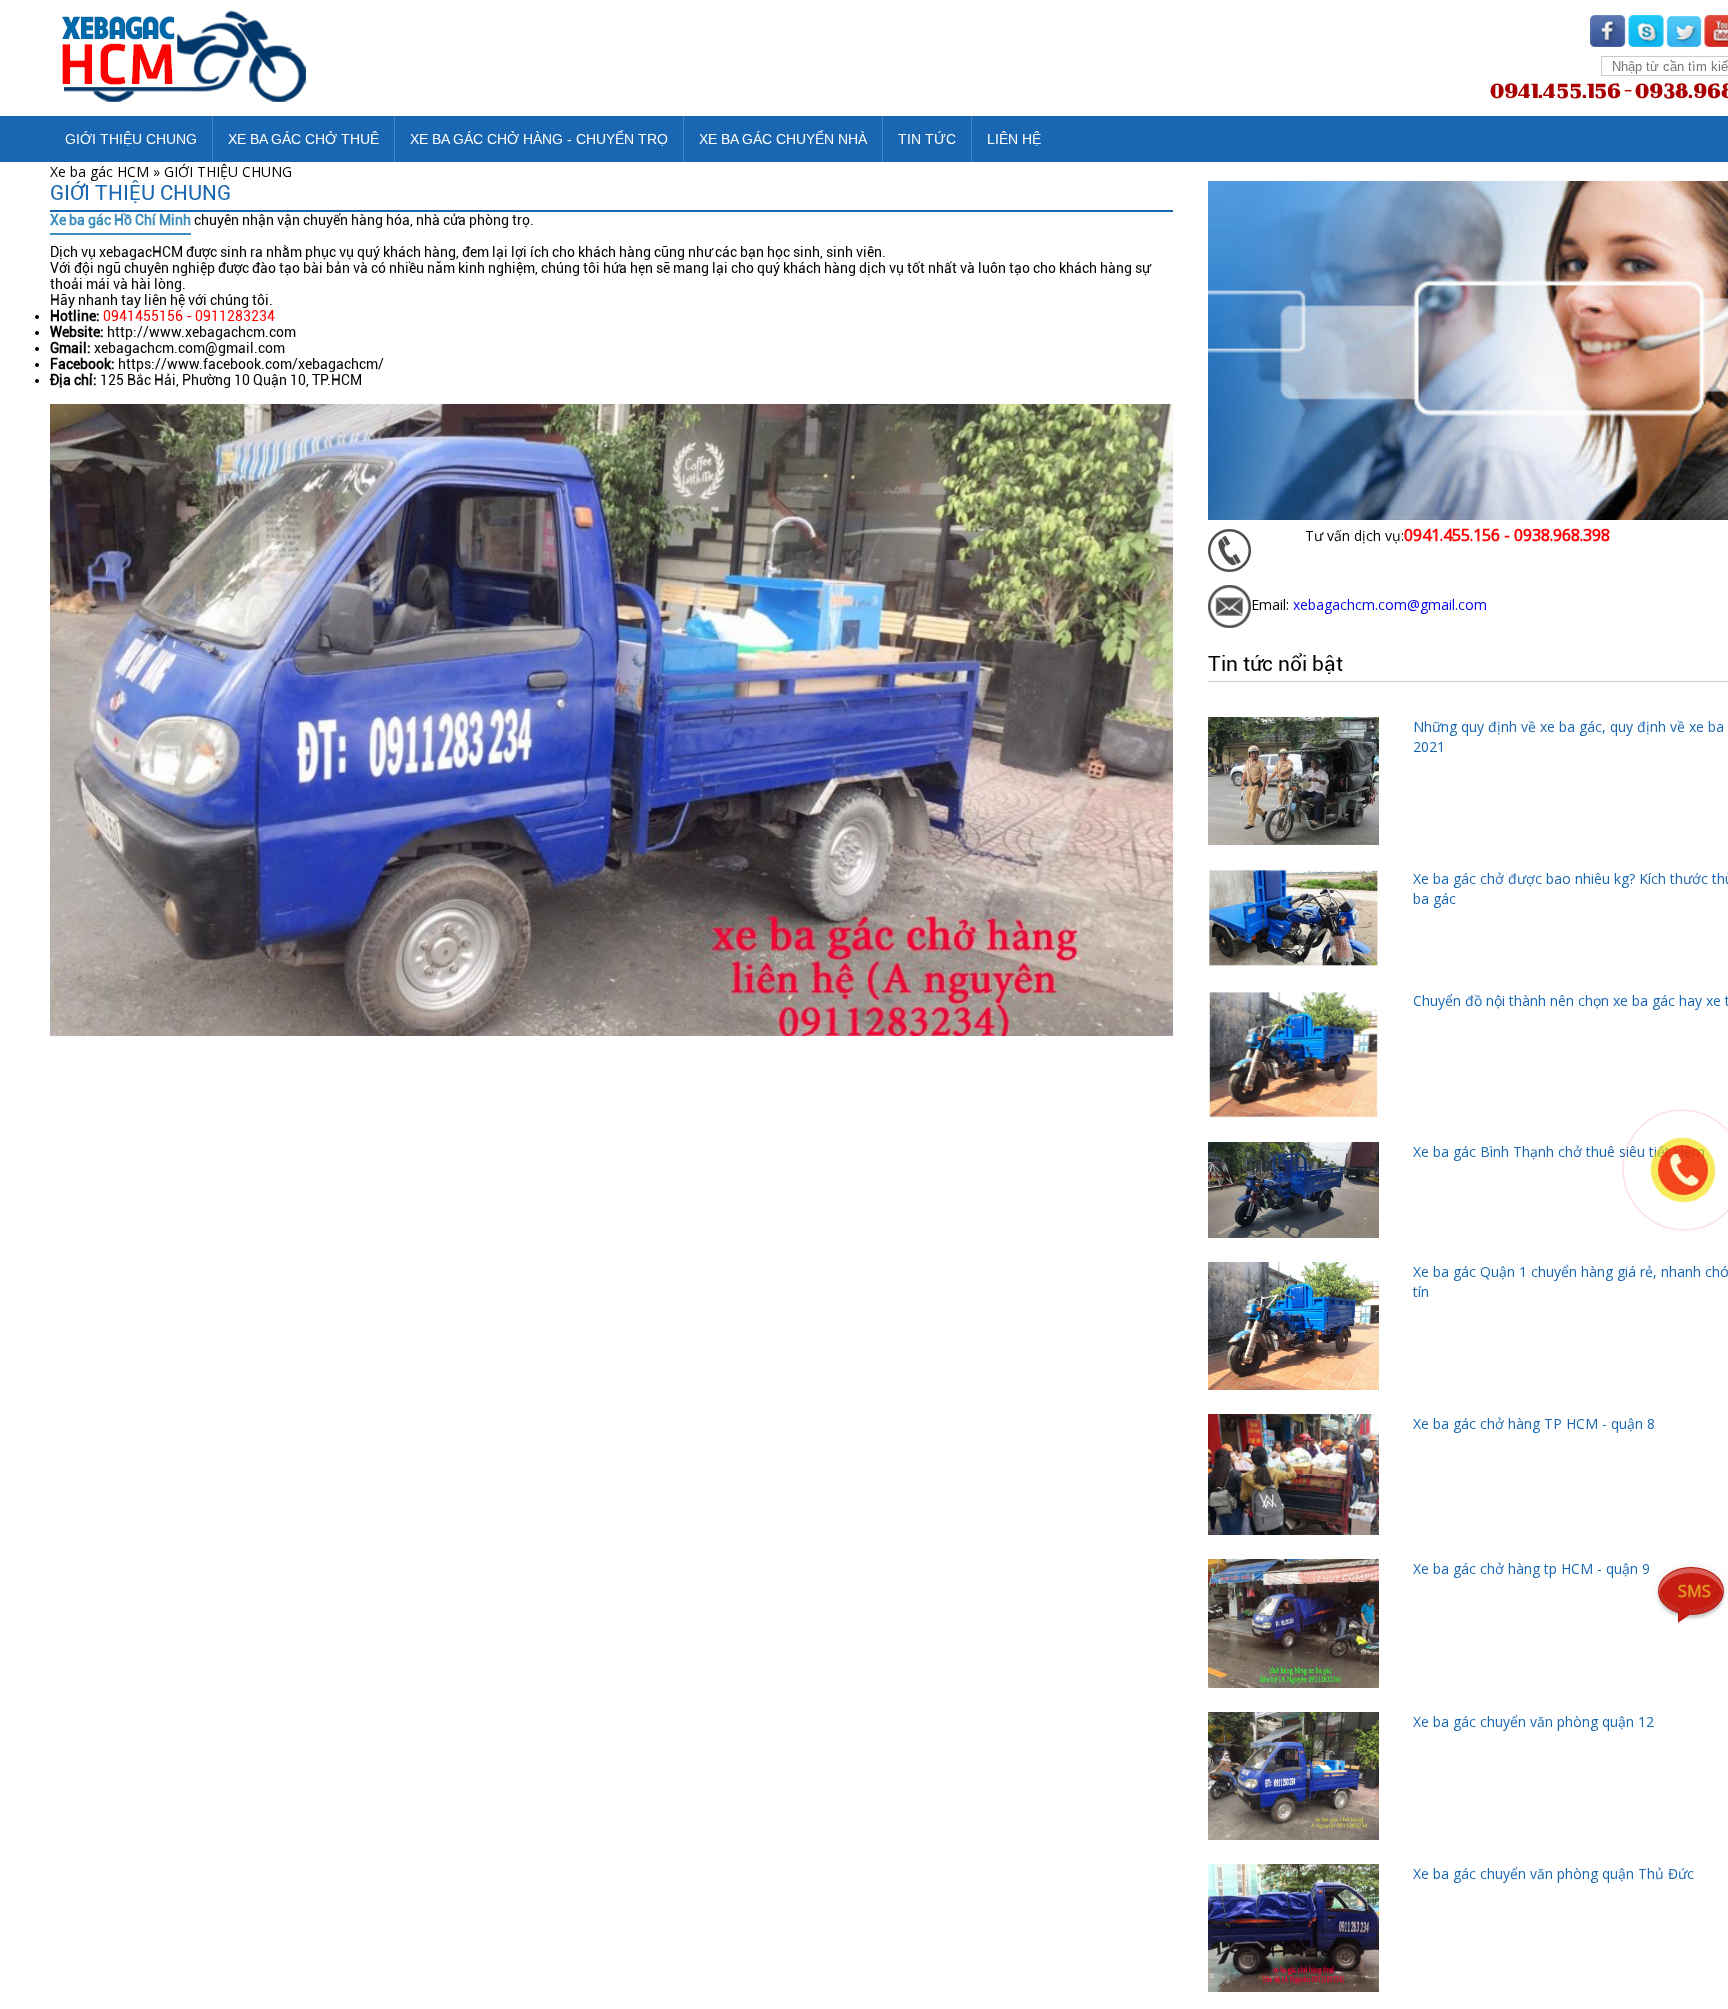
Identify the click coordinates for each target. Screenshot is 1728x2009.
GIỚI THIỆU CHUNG (131, 139)
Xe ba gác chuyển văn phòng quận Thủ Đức (1553, 1873)
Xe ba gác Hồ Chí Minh (120, 220)
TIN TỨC (927, 139)
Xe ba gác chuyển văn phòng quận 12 (1533, 1721)
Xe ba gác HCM (99, 171)
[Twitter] (1684, 40)
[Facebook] (1608, 40)
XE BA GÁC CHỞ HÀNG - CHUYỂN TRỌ (539, 139)
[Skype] (1646, 40)
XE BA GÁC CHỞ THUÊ (303, 139)
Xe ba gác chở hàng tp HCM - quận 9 (1531, 1568)
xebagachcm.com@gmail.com (1390, 604)
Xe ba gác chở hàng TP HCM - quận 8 (1534, 1423)
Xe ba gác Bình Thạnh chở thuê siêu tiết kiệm (1559, 1151)
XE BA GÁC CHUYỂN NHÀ (783, 139)
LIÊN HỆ (1014, 139)
